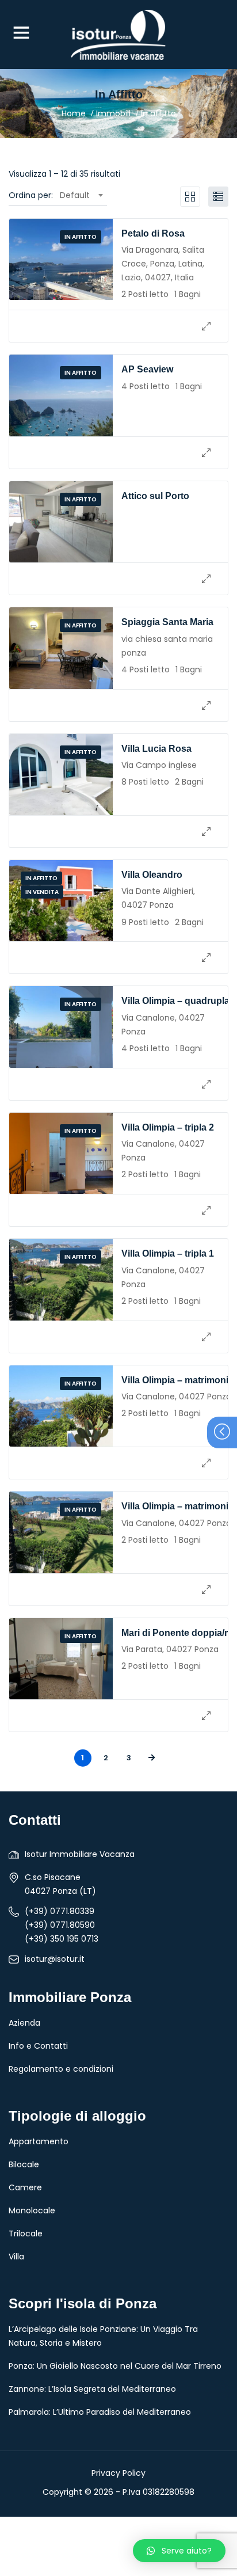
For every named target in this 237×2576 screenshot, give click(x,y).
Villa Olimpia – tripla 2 (168, 1127)
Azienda (24, 2023)
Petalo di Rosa (153, 233)
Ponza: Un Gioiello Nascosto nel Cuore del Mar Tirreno (115, 2366)
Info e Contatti (38, 2046)
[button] (179, 2551)
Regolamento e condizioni (61, 2069)
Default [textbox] (75, 195)
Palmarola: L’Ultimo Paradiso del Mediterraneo (100, 2412)
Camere (25, 2187)
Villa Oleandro (152, 875)
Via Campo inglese (159, 765)
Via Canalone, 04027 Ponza (176, 1397)
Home (74, 113)
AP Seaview (147, 369)
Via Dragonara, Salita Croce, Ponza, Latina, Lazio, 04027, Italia (163, 264)
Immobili (113, 113)
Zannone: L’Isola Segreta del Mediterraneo (92, 2389)
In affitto (81, 237)
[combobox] (81, 195)
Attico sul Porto (155, 496)
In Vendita (42, 892)
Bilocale (24, 2164)
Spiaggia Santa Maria (167, 622)
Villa (16, 2257)
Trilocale (26, 2233)
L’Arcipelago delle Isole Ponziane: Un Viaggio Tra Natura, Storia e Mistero (103, 2336)
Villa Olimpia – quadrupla (175, 1001)
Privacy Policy (118, 2473)
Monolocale (32, 2210)
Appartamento (39, 2141)
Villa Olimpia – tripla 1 (168, 1253)
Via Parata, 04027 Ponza (170, 1649)
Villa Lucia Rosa (156, 749)
